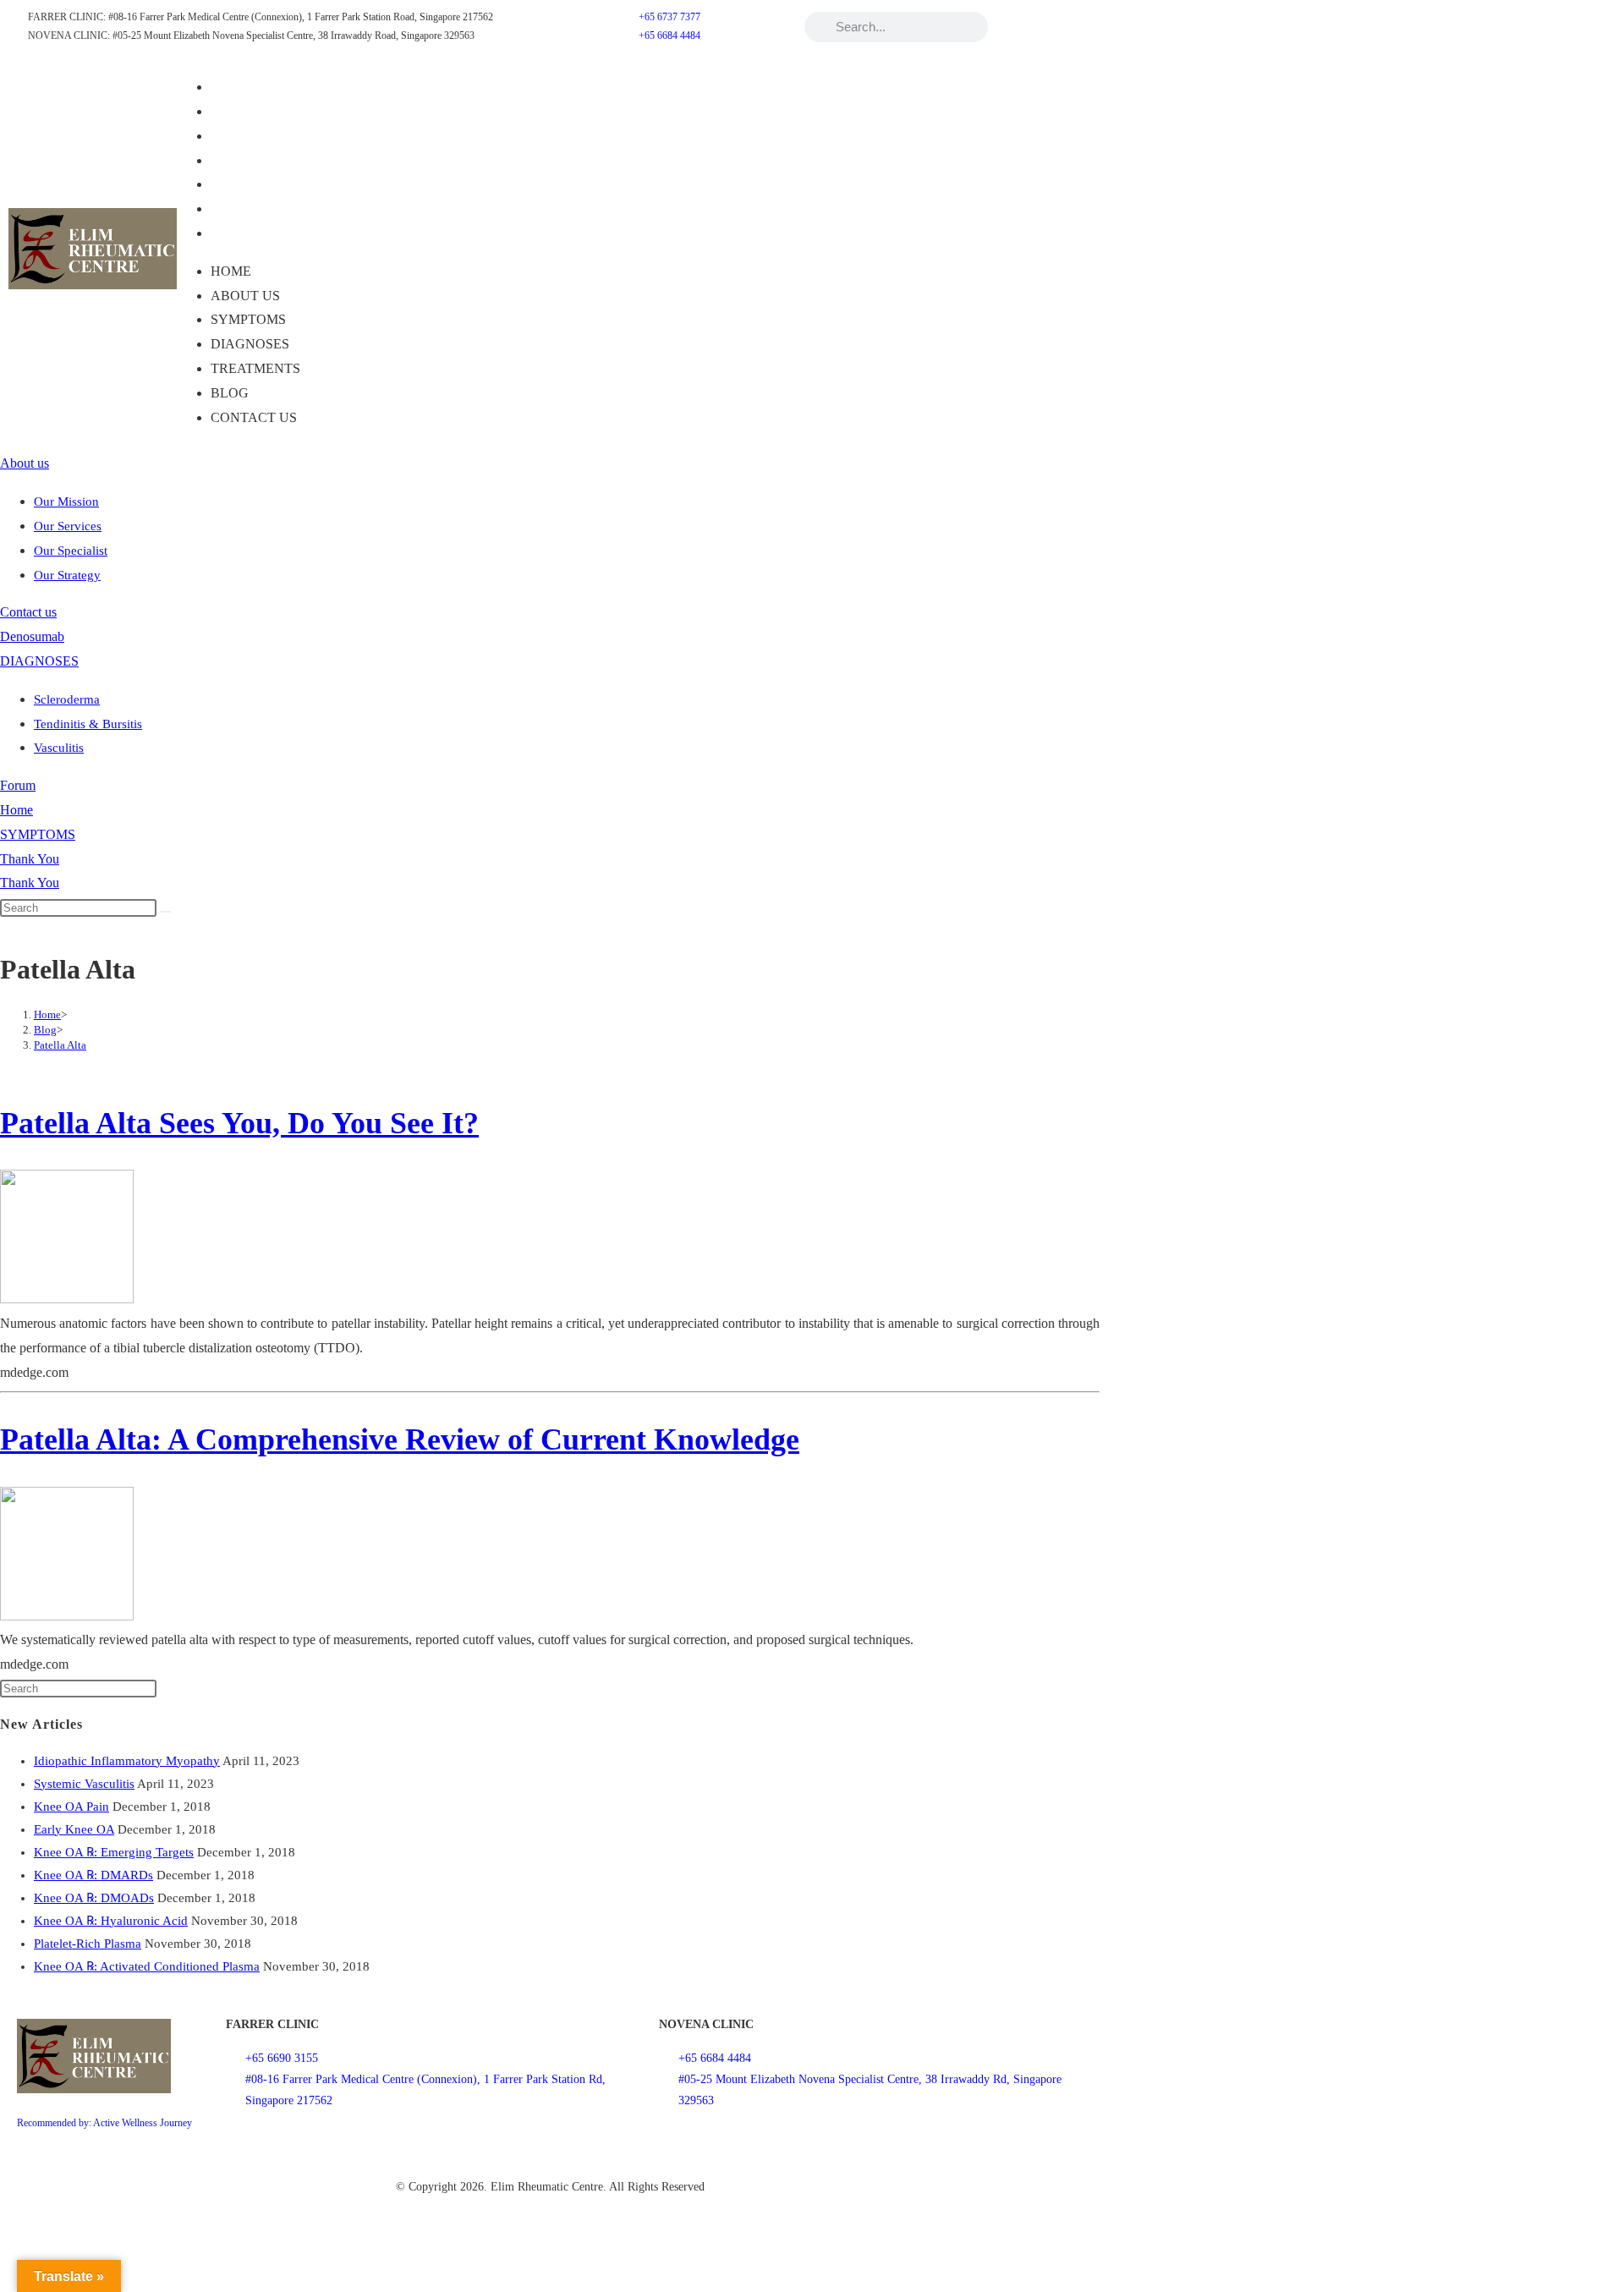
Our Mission (66, 502)
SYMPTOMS (260, 136)
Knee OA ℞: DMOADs (94, 1898)
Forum (18, 785)
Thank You (30, 859)
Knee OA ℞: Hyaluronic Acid (111, 1921)
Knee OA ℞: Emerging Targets (114, 1852)
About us (257, 111)
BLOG (241, 208)
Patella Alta (60, 1045)
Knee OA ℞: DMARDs (93, 1875)
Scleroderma (67, 699)
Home (243, 87)
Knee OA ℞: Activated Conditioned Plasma (147, 1966)
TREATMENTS (267, 184)
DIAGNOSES (262, 160)
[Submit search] (166, 912)
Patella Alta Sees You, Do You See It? (239, 1123)
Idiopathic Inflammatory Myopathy (127, 1761)
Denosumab (32, 636)
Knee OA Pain (71, 1807)
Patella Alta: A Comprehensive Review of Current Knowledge (400, 1439)
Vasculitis (59, 748)
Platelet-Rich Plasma (88, 1944)
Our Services (68, 526)
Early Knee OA (74, 1829)
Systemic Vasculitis (84, 1784)
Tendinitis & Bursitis (88, 724)
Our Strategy (67, 575)
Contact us (266, 233)
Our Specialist (71, 551)
